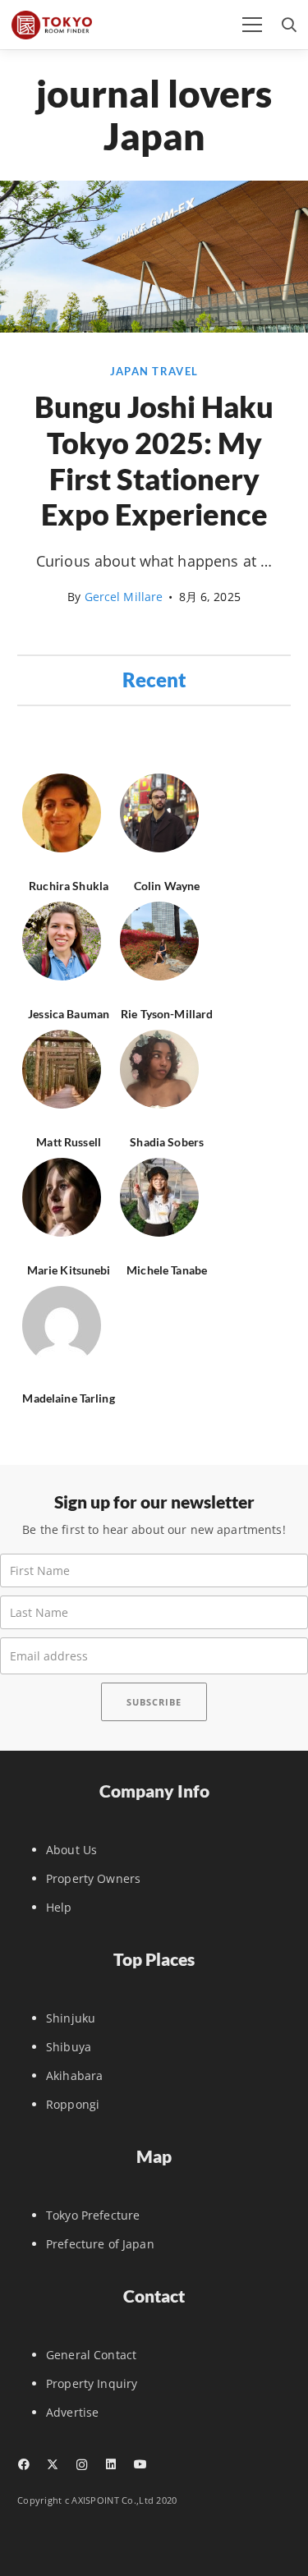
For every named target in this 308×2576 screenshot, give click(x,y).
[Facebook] (23, 2464)
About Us (71, 1850)
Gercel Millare (124, 597)
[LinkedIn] (110, 2464)
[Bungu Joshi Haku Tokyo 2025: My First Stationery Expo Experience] (154, 328)
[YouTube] (140, 2464)
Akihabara (74, 2075)
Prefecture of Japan (100, 2244)
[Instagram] (82, 2465)
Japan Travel (154, 372)
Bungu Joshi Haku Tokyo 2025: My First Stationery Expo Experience (154, 460)
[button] (252, 25)
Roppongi (73, 2104)
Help (59, 1907)
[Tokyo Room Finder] (52, 25)
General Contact (91, 2355)
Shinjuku (71, 2018)
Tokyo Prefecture (93, 2215)
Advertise (72, 2412)
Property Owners (93, 1878)
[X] (52, 2465)
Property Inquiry (92, 2383)
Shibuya (69, 2047)
